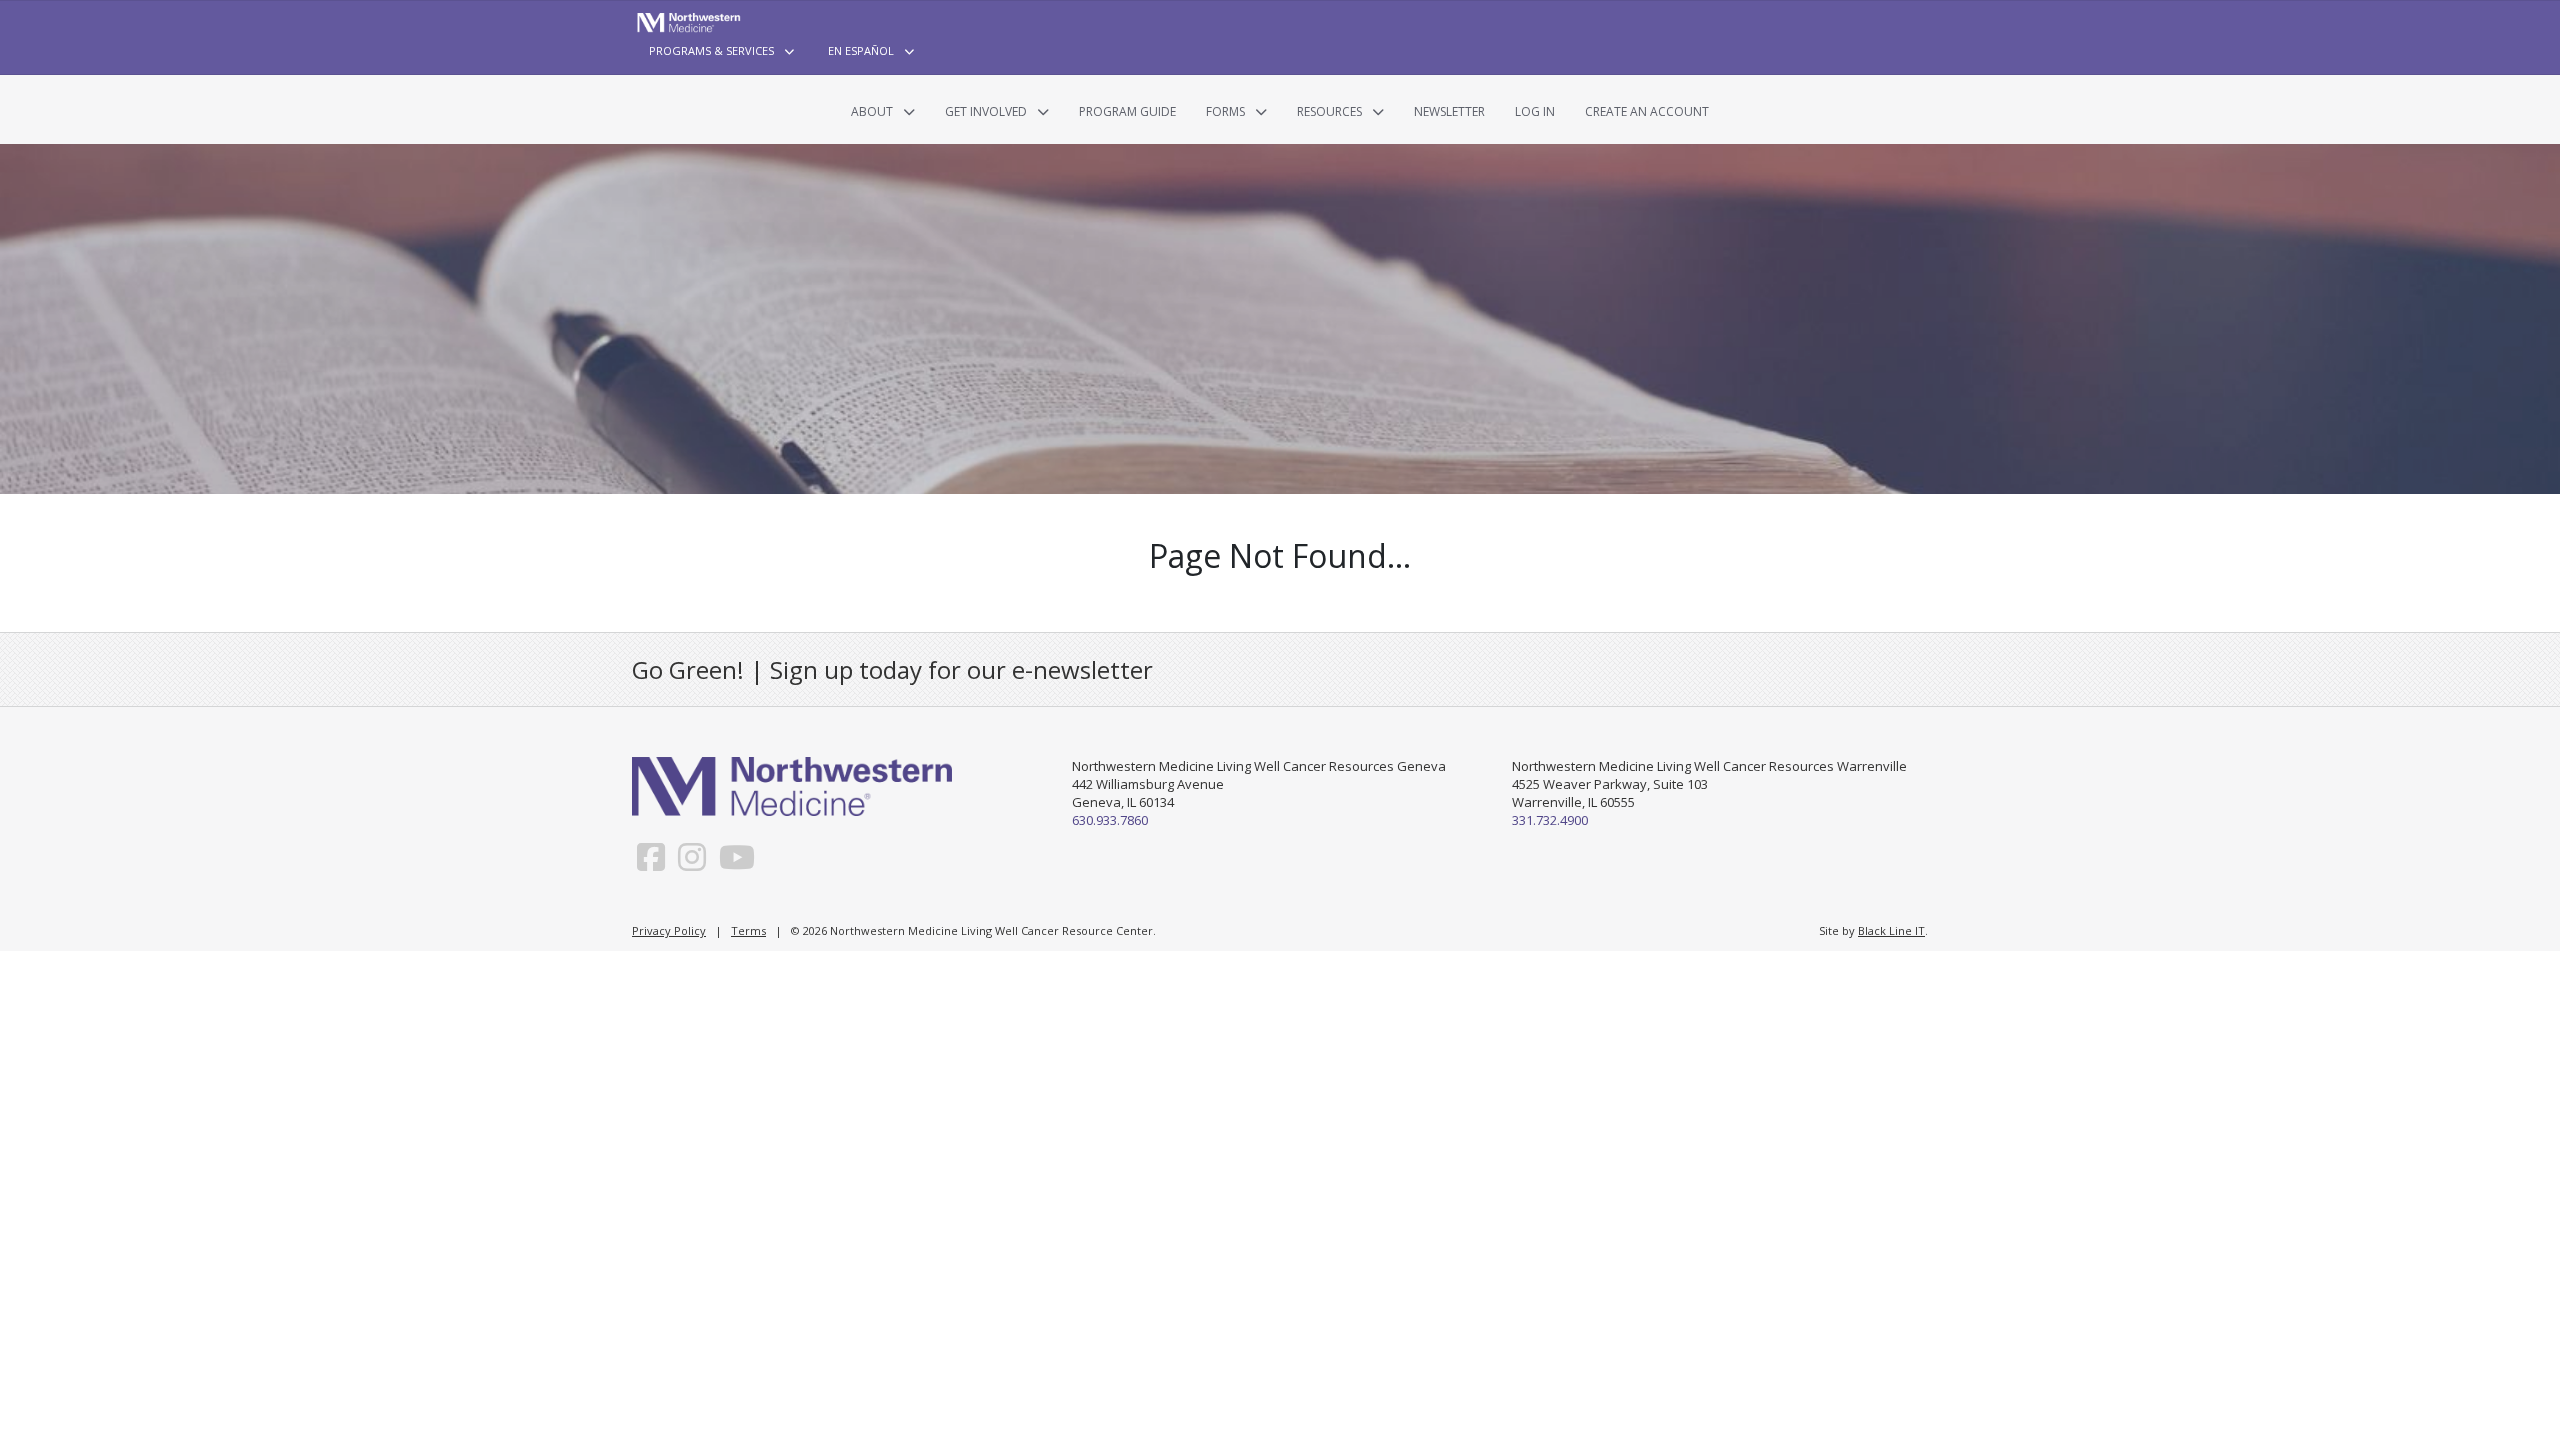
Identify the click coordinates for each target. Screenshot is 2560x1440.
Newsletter (1449, 111)
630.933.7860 (1110, 820)
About (872, 111)
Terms (748, 930)
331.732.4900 (1550, 820)
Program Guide (1127, 111)
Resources (1329, 111)
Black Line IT (1891, 930)
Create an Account (1647, 111)
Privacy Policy (669, 930)
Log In (1535, 111)
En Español (861, 50)
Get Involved (986, 111)
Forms (1225, 111)
